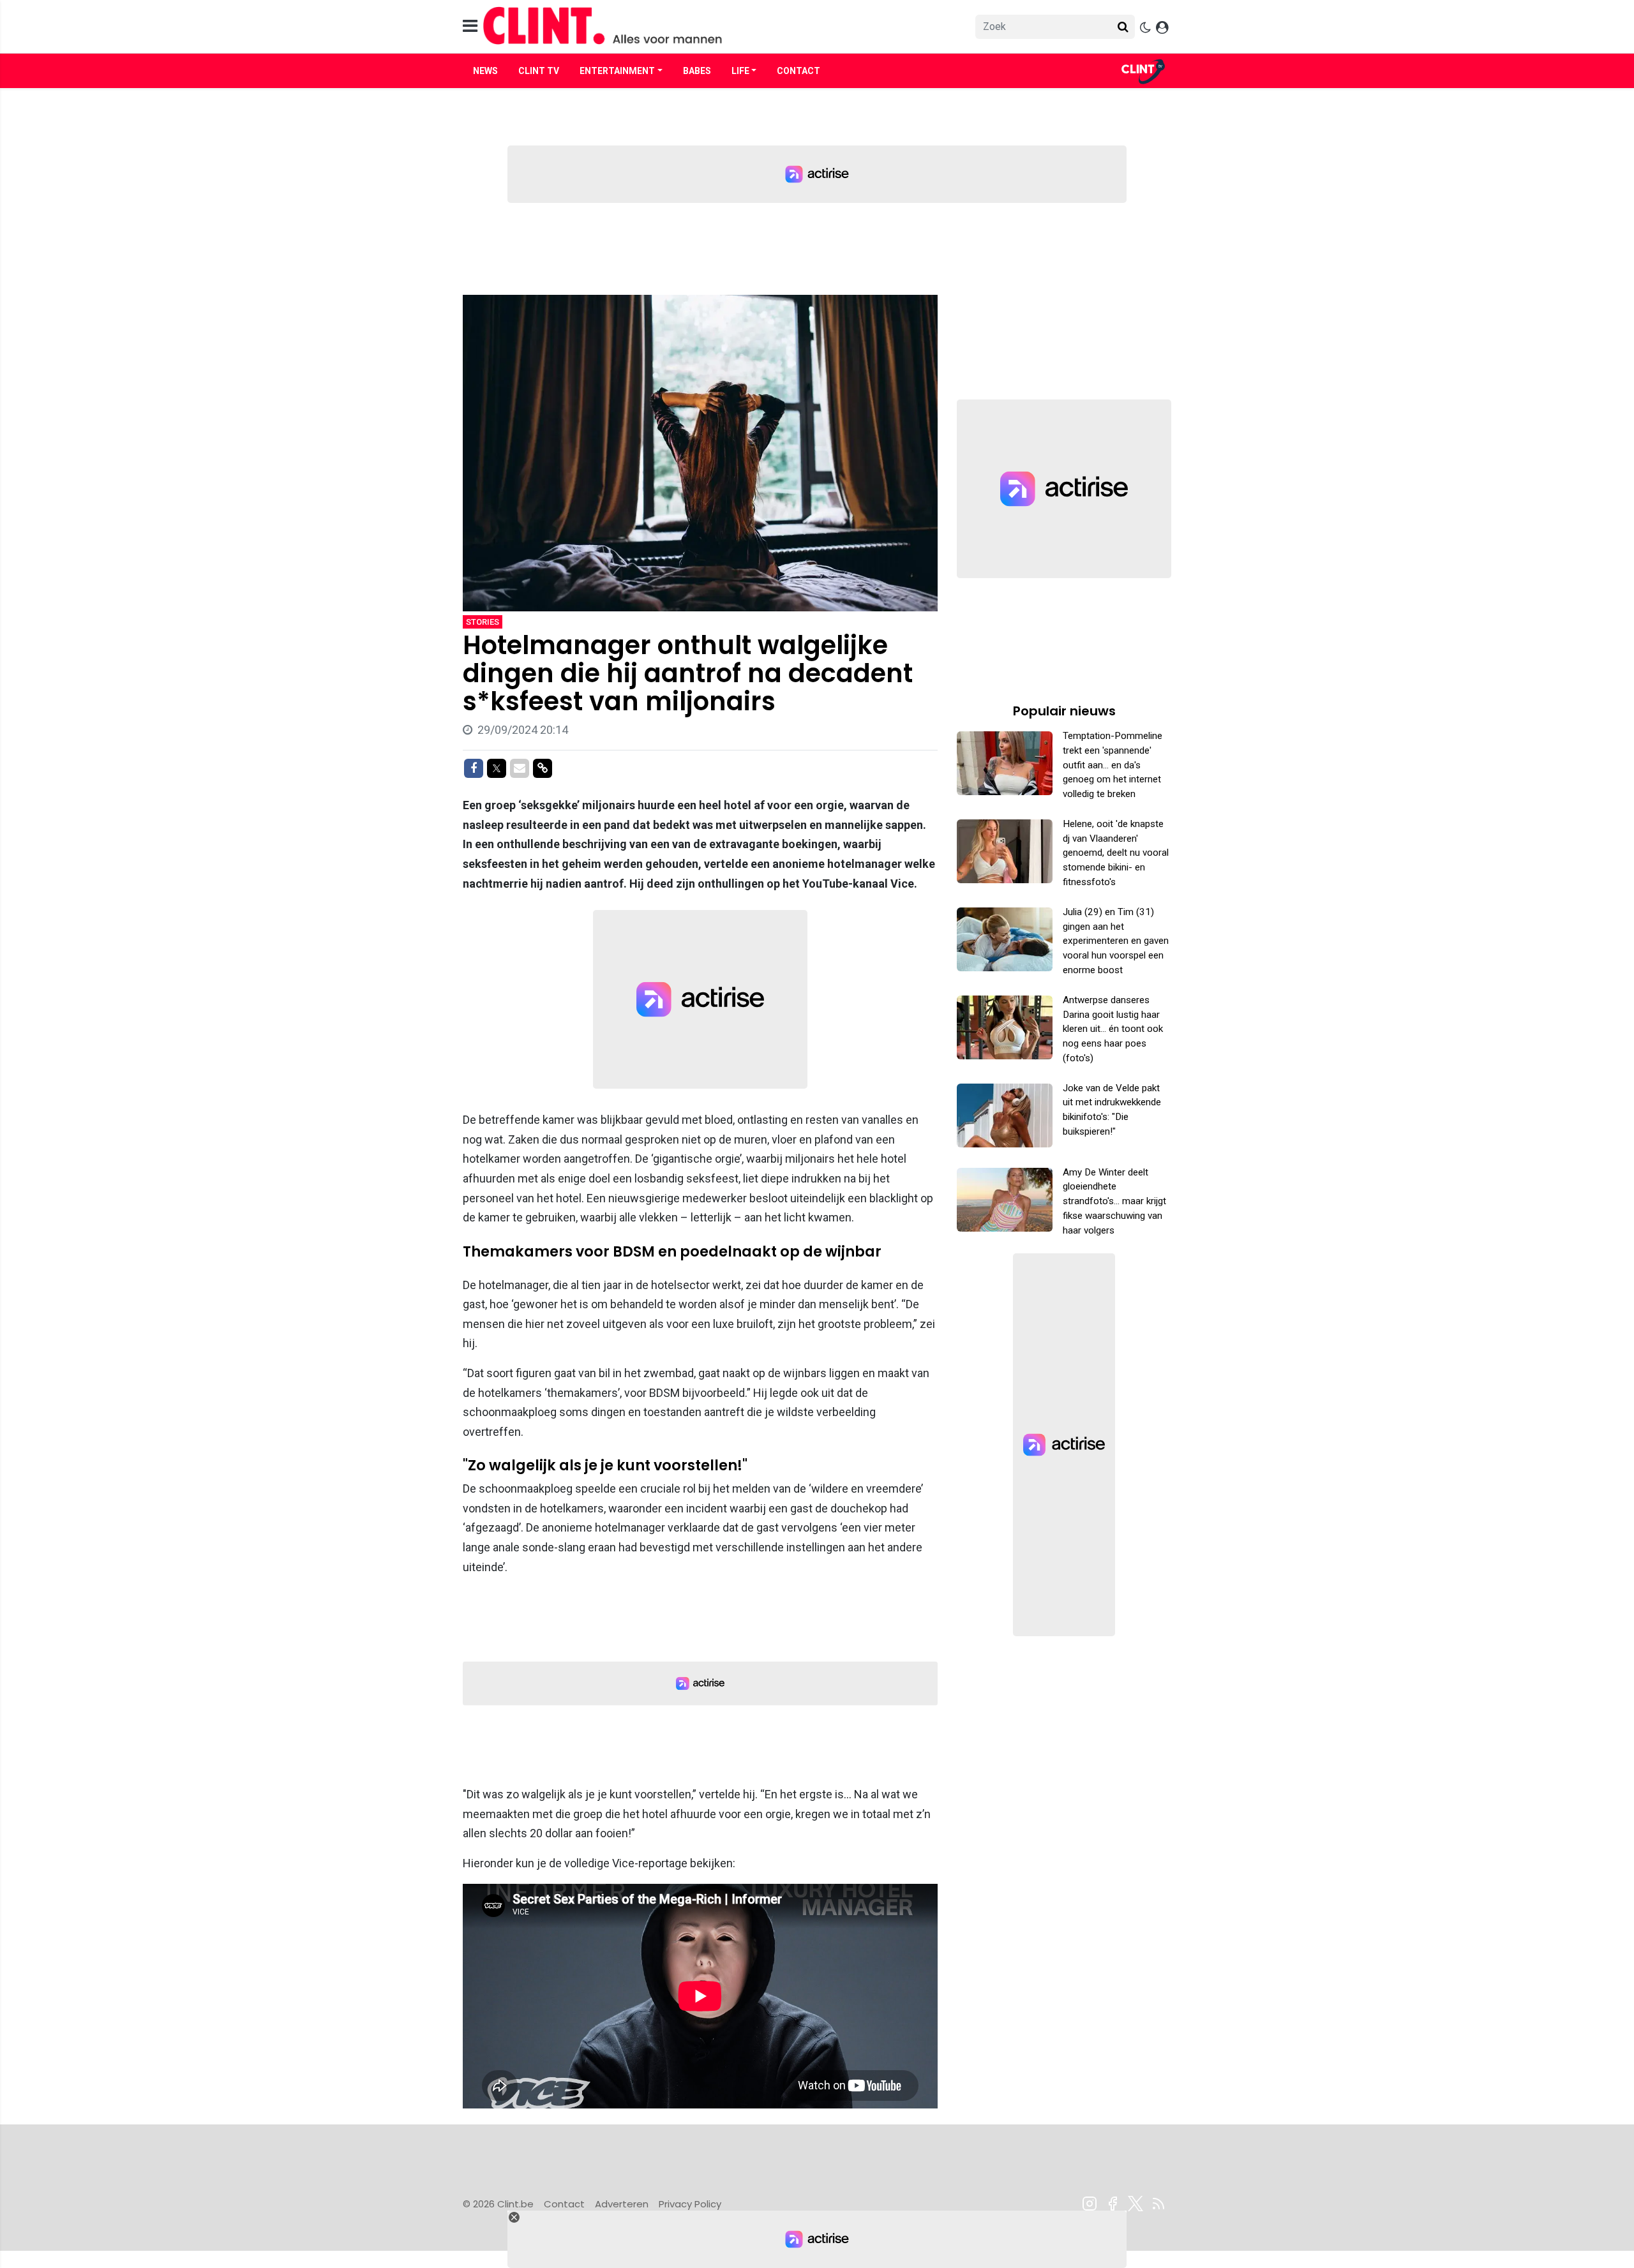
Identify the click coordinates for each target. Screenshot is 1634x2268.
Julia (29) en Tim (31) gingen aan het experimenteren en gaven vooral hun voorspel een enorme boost (1116, 941)
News (485, 71)
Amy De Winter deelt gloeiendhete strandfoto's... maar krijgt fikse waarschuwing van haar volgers (1114, 1201)
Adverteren (622, 2204)
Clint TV (539, 71)
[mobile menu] (470, 26)
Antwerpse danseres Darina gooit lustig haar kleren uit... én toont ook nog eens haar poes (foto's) (1113, 1029)
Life (740, 71)
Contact (798, 71)
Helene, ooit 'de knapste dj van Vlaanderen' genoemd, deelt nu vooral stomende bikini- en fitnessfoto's (1116, 853)
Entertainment (617, 71)
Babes (697, 71)
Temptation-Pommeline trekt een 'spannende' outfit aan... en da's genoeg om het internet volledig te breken (1113, 765)
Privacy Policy (690, 2204)
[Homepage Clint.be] (703, 26)
